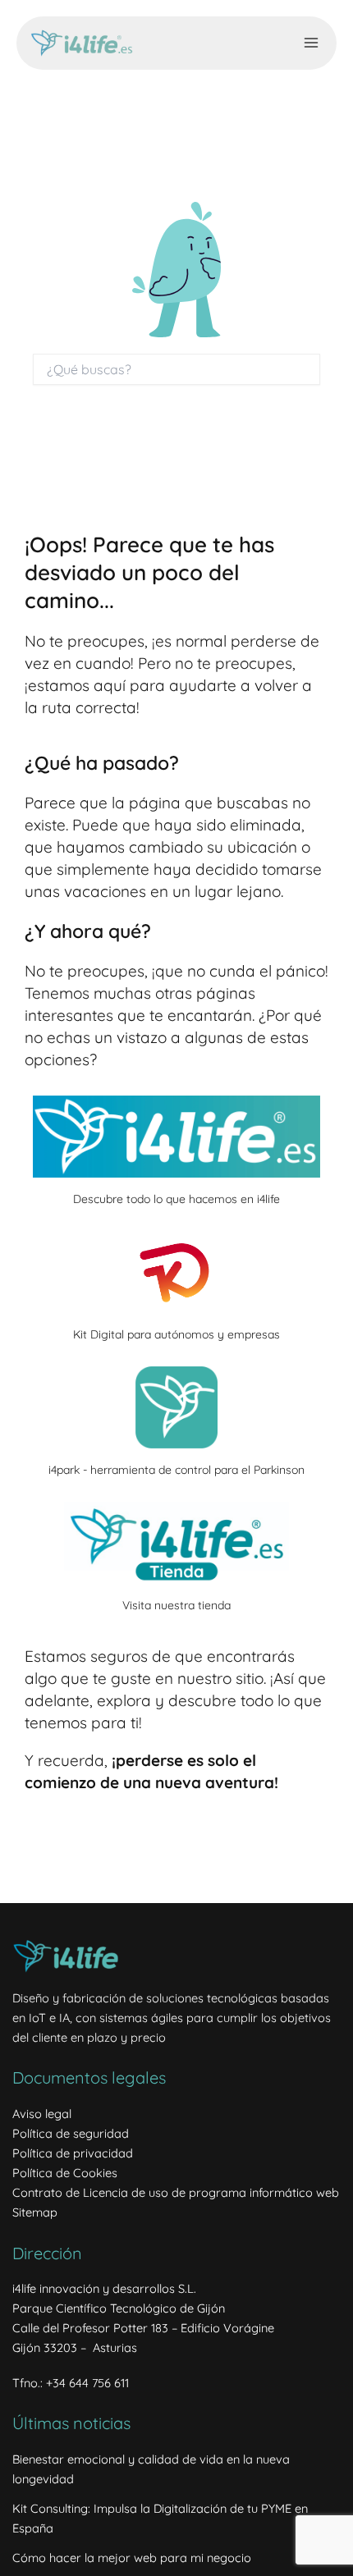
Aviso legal (42, 2114)
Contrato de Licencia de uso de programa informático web (176, 2192)
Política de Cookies (65, 2173)
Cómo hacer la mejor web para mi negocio (132, 2558)
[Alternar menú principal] (311, 43)
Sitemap (35, 2212)
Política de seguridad (71, 2133)
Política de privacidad (73, 2153)
